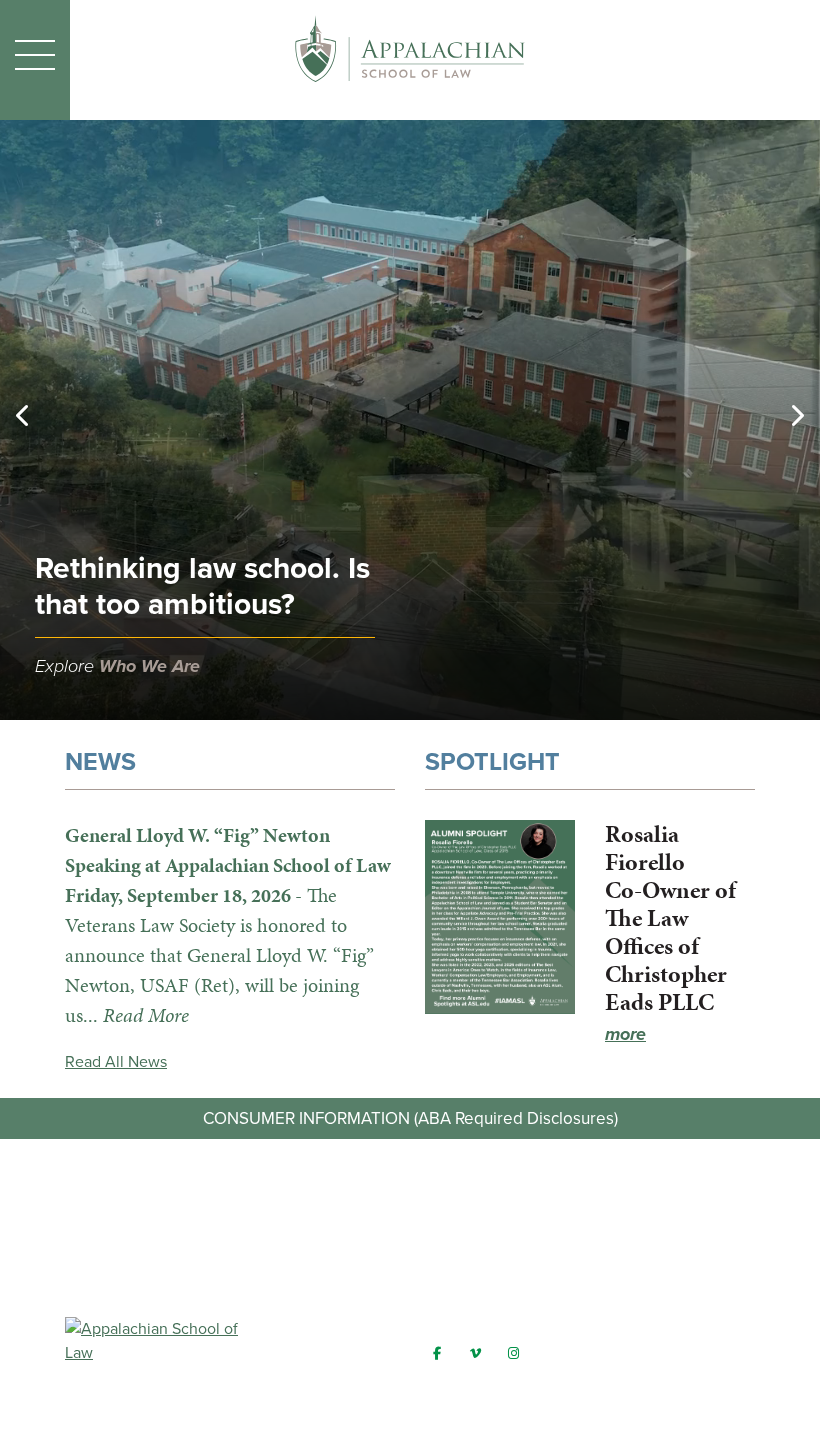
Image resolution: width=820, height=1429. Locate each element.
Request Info (410, 1216)
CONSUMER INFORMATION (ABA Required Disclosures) (410, 1118)
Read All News (116, 1061)
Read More (146, 1015)
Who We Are (149, 666)
